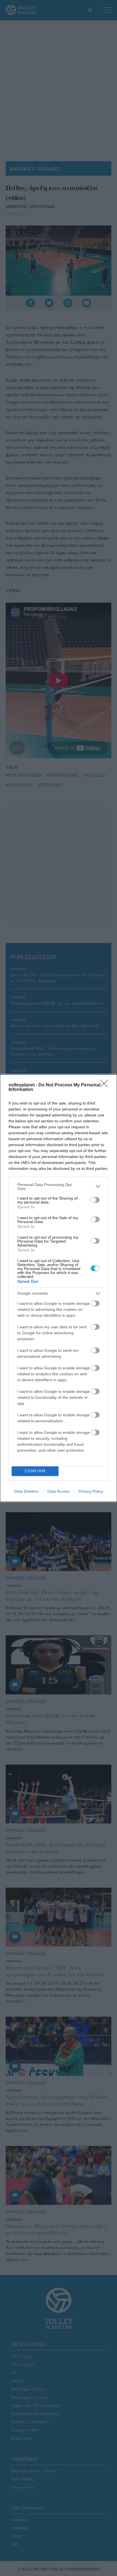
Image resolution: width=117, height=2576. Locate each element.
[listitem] (58, 1187)
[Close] (106, 1085)
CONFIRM (35, 1471)
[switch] (95, 1200)
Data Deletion (26, 1491)
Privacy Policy (91, 1491)
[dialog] (58, 1288)
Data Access (58, 1491)
